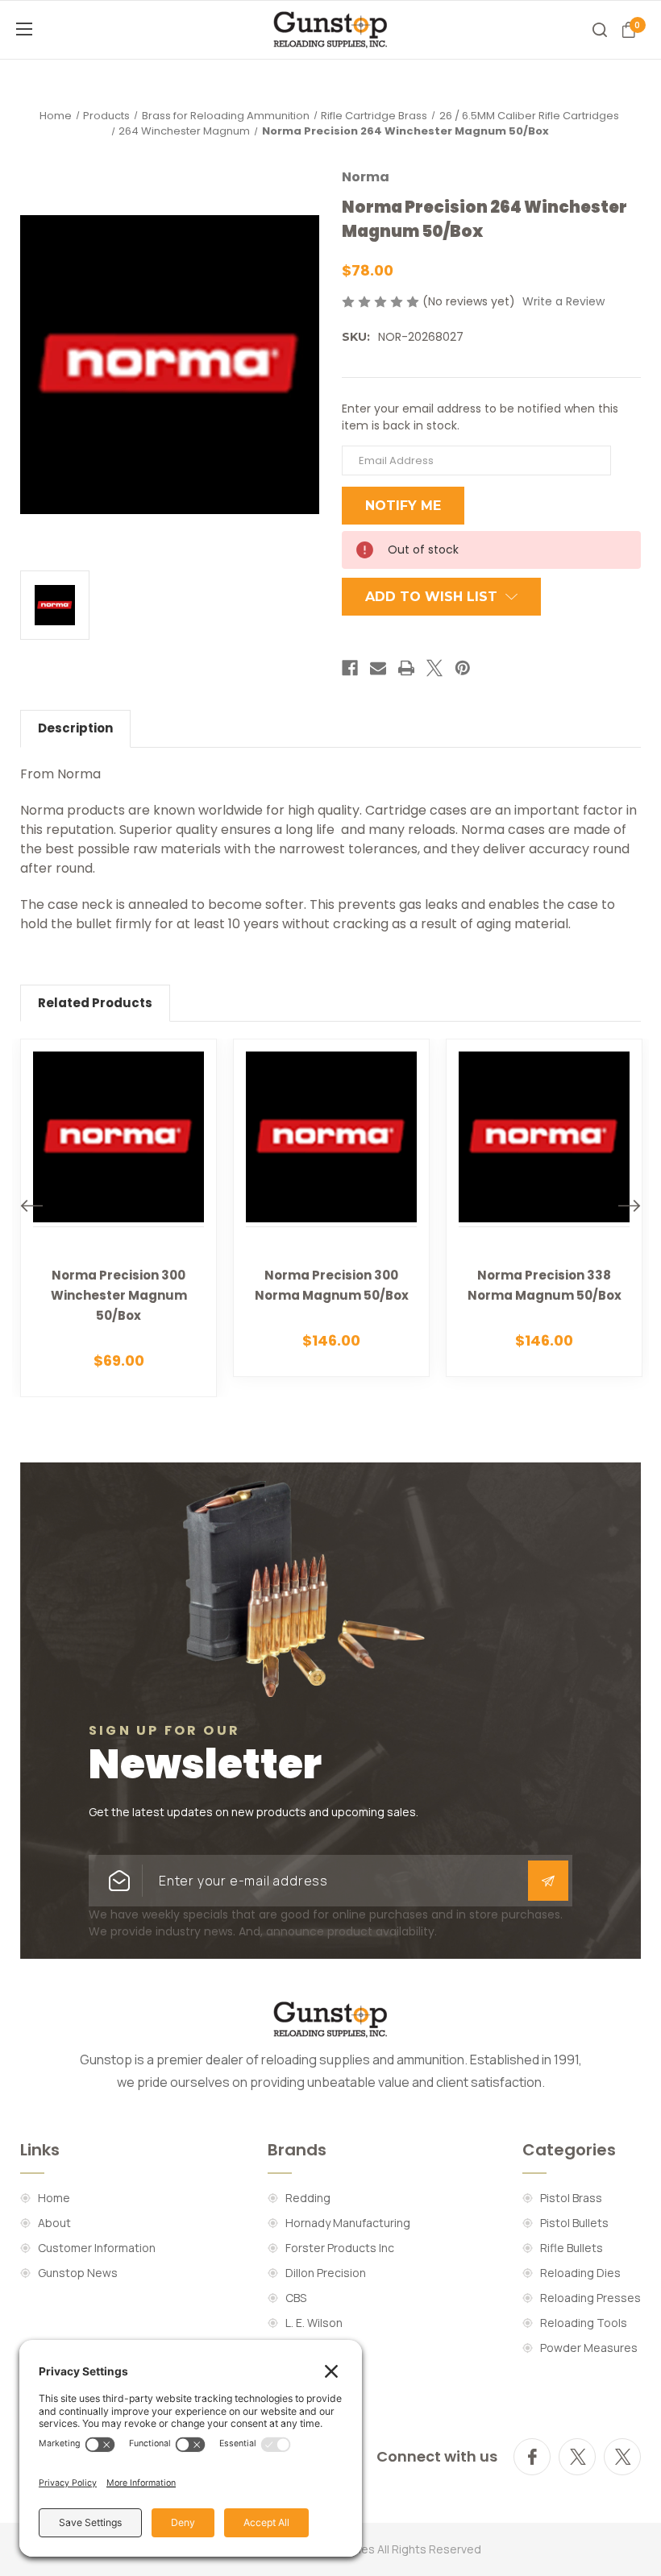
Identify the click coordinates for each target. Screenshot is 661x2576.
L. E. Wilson (314, 2323)
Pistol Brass (571, 2198)
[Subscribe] (548, 1881)
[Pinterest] (463, 668)
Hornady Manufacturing (348, 2223)
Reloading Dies (580, 2273)
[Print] (406, 668)
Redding (308, 2198)
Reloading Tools (584, 2323)
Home (54, 2198)
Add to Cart (341, 1232)
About (54, 2223)
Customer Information (97, 2248)
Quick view (129, 1194)
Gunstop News (78, 2273)
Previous (31, 1206)
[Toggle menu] (48, 29)
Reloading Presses (590, 2298)
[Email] (378, 668)
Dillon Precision (326, 2273)
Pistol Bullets (574, 2223)
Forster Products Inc (340, 2248)
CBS (296, 2298)
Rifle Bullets (572, 2248)
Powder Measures (589, 2348)
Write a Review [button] (563, 301)
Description (75, 728)
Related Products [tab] (95, 1003)
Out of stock (119, 1241)
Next (630, 1206)
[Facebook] (350, 668)
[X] (434, 668)
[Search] (600, 30)
